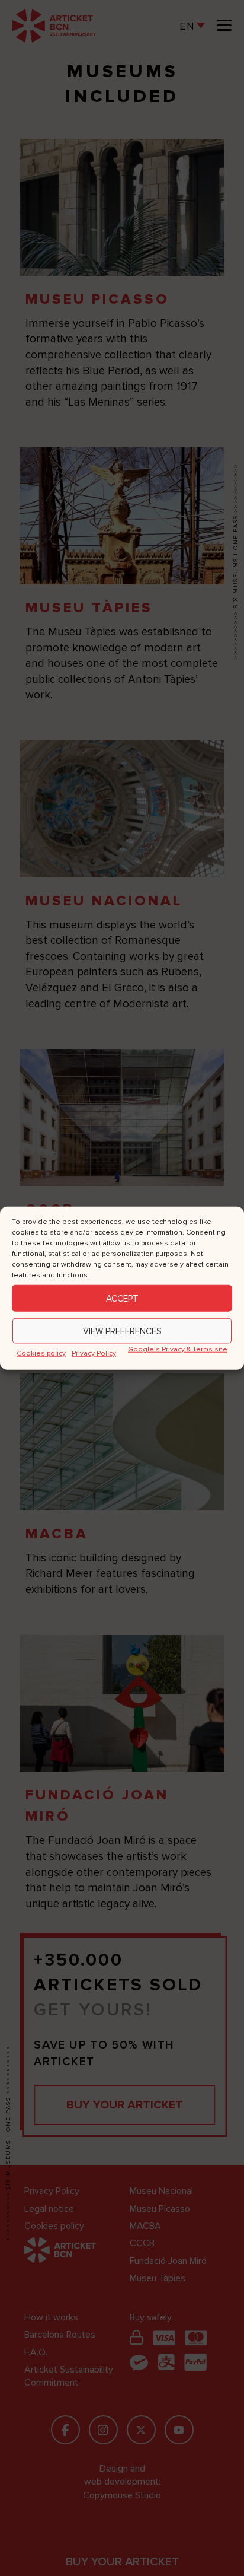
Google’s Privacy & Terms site (178, 1349)
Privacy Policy (94, 1354)
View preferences (122, 1331)
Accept (122, 1298)
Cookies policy (41, 1354)
